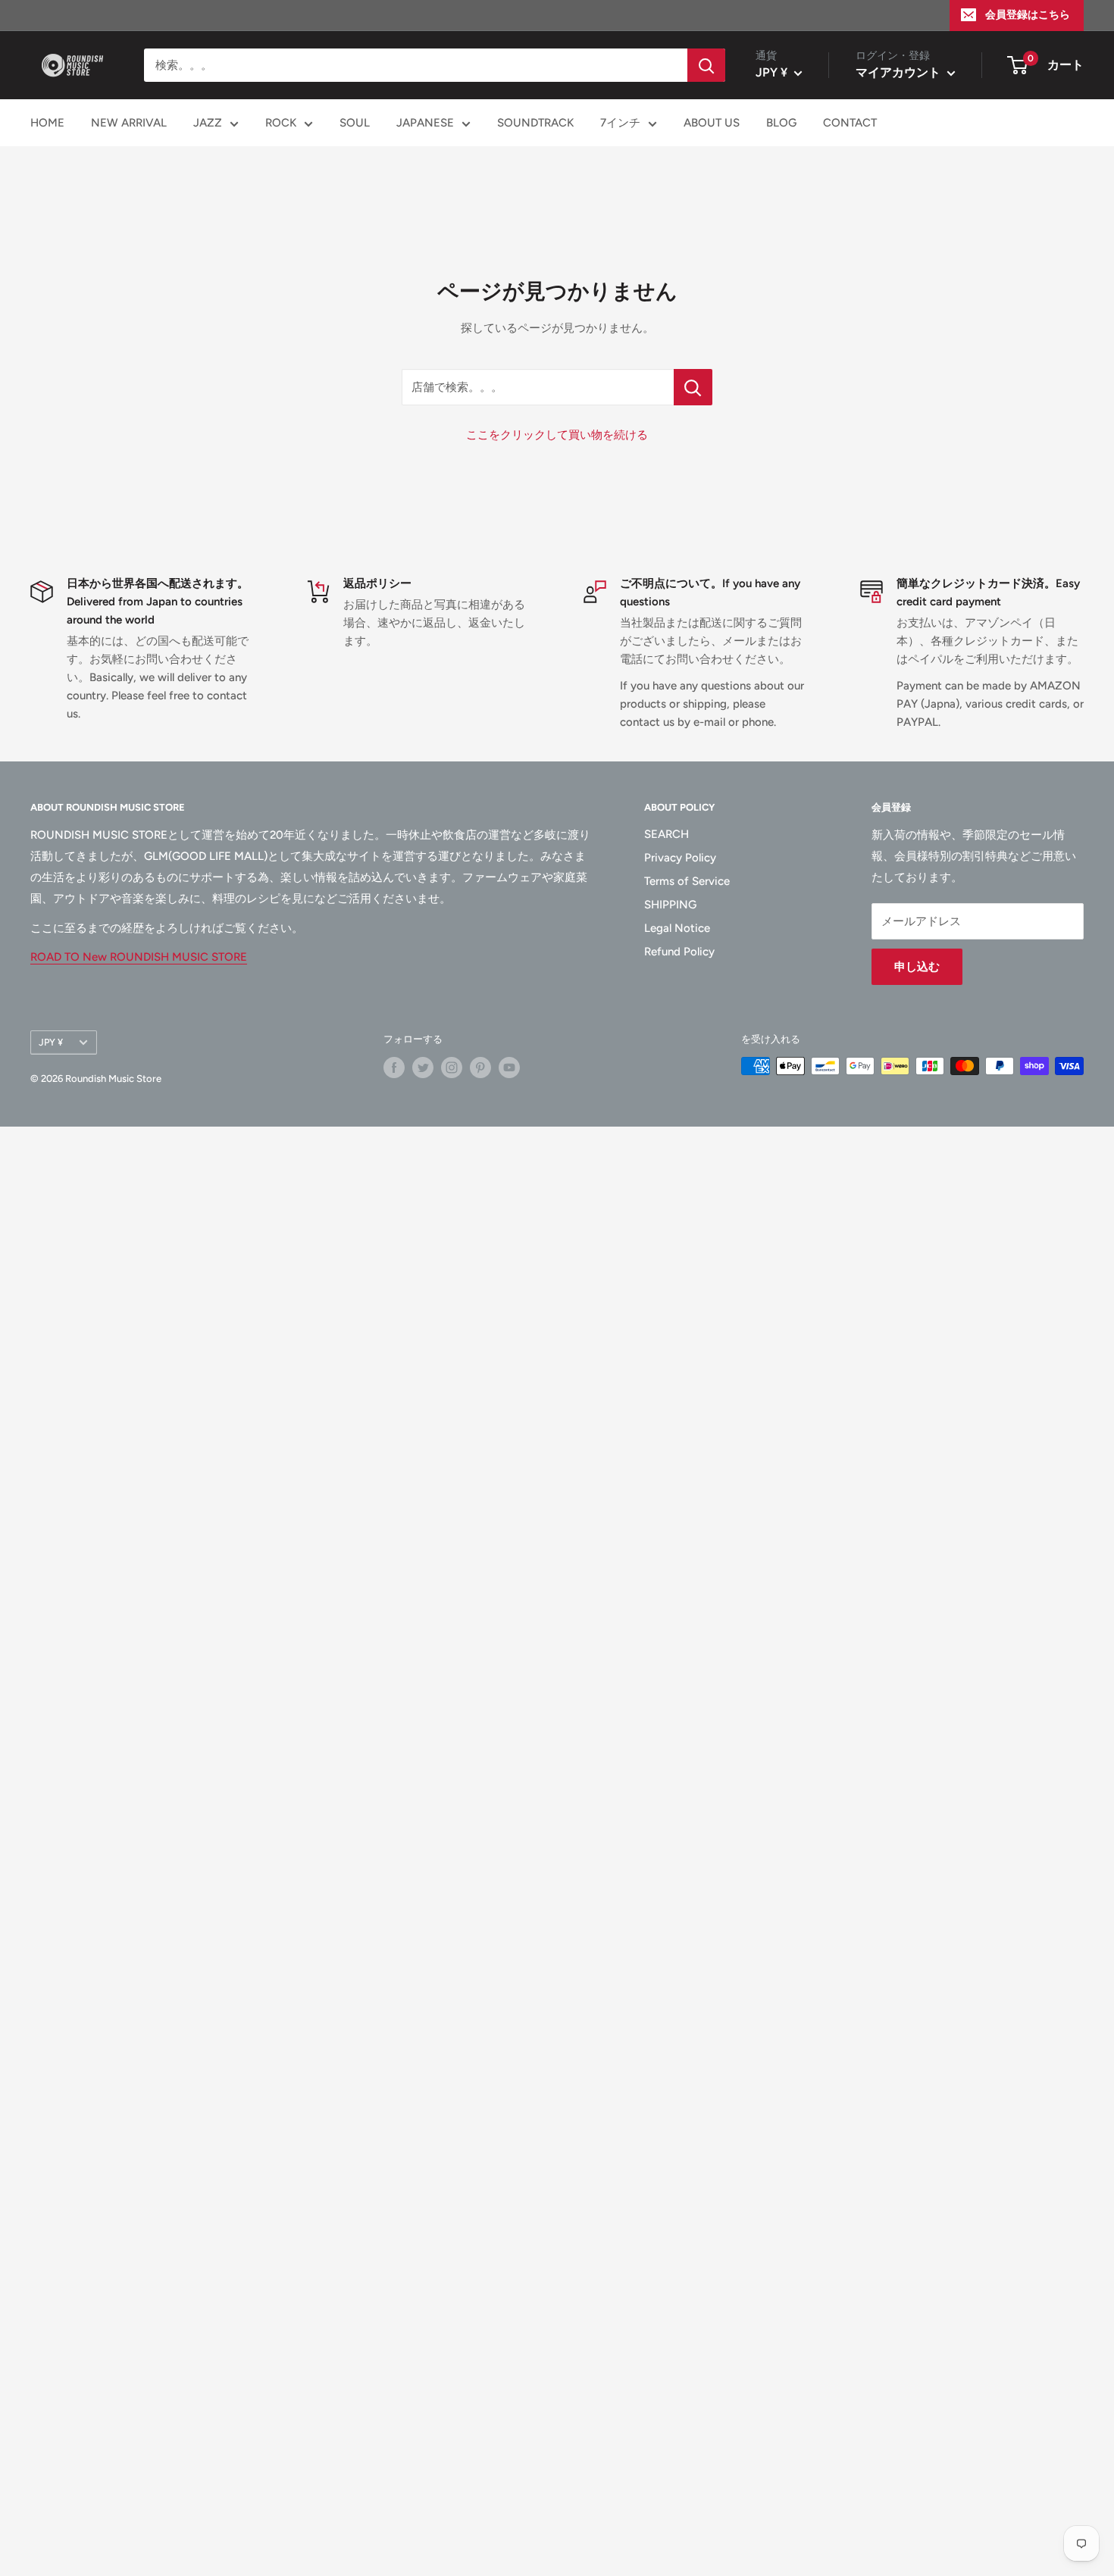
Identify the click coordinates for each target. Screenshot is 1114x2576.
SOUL (355, 123)
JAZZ (208, 123)
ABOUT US (712, 123)
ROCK (281, 123)
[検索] (706, 65)
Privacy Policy (680, 858)
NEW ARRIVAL (129, 123)
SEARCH (667, 834)
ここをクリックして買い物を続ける (557, 435)
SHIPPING (670, 905)
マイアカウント (900, 72)
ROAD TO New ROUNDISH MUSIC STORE (139, 957)
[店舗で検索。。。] (693, 387)
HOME (47, 123)
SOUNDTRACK (535, 123)
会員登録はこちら (1028, 15)
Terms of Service (687, 881)
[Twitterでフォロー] (423, 1068)
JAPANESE (425, 123)
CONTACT (850, 123)
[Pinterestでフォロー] (480, 1068)
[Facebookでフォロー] (394, 1068)
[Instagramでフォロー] (452, 1068)
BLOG (781, 123)
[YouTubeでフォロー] (509, 1068)
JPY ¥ (51, 1042)
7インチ (620, 123)
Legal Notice (677, 928)
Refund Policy (679, 952)
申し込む (917, 967)
